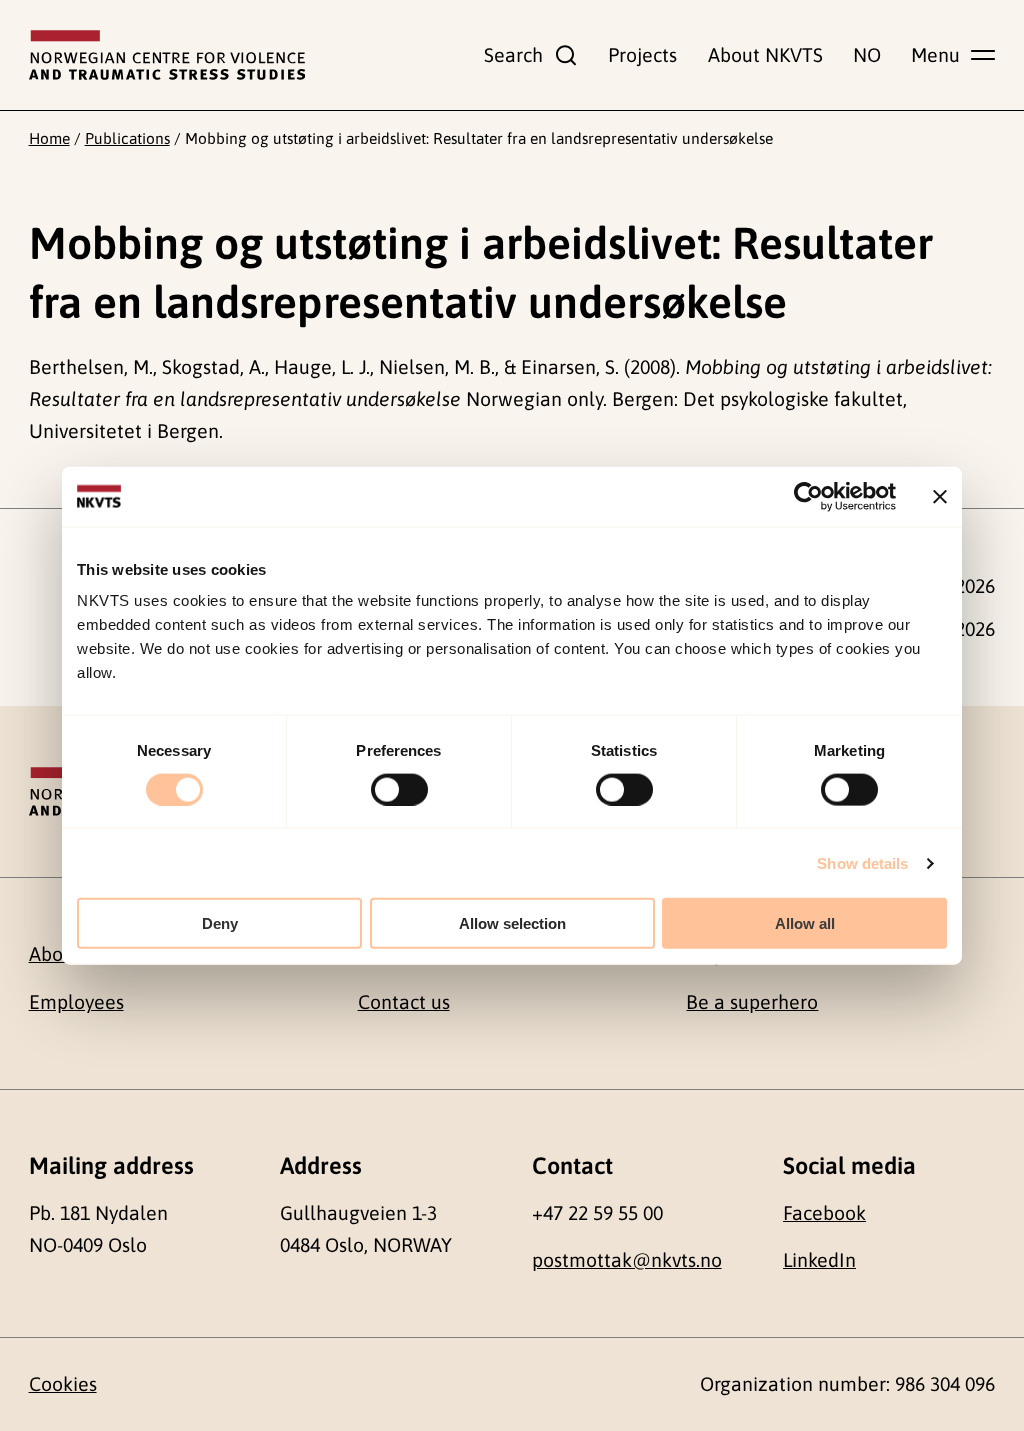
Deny (220, 923)
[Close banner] (940, 496)
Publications (127, 138)
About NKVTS (765, 55)
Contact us (404, 1002)
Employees (76, 1002)
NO (867, 55)
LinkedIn (819, 1260)
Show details (862, 862)
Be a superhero (752, 1002)
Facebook (824, 1213)
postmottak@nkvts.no (627, 1260)
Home (49, 138)
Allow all (805, 923)
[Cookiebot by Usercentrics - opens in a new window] (808, 496)
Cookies (63, 1384)
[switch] (399, 789)
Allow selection (512, 923)
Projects (642, 55)
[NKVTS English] (167, 55)
